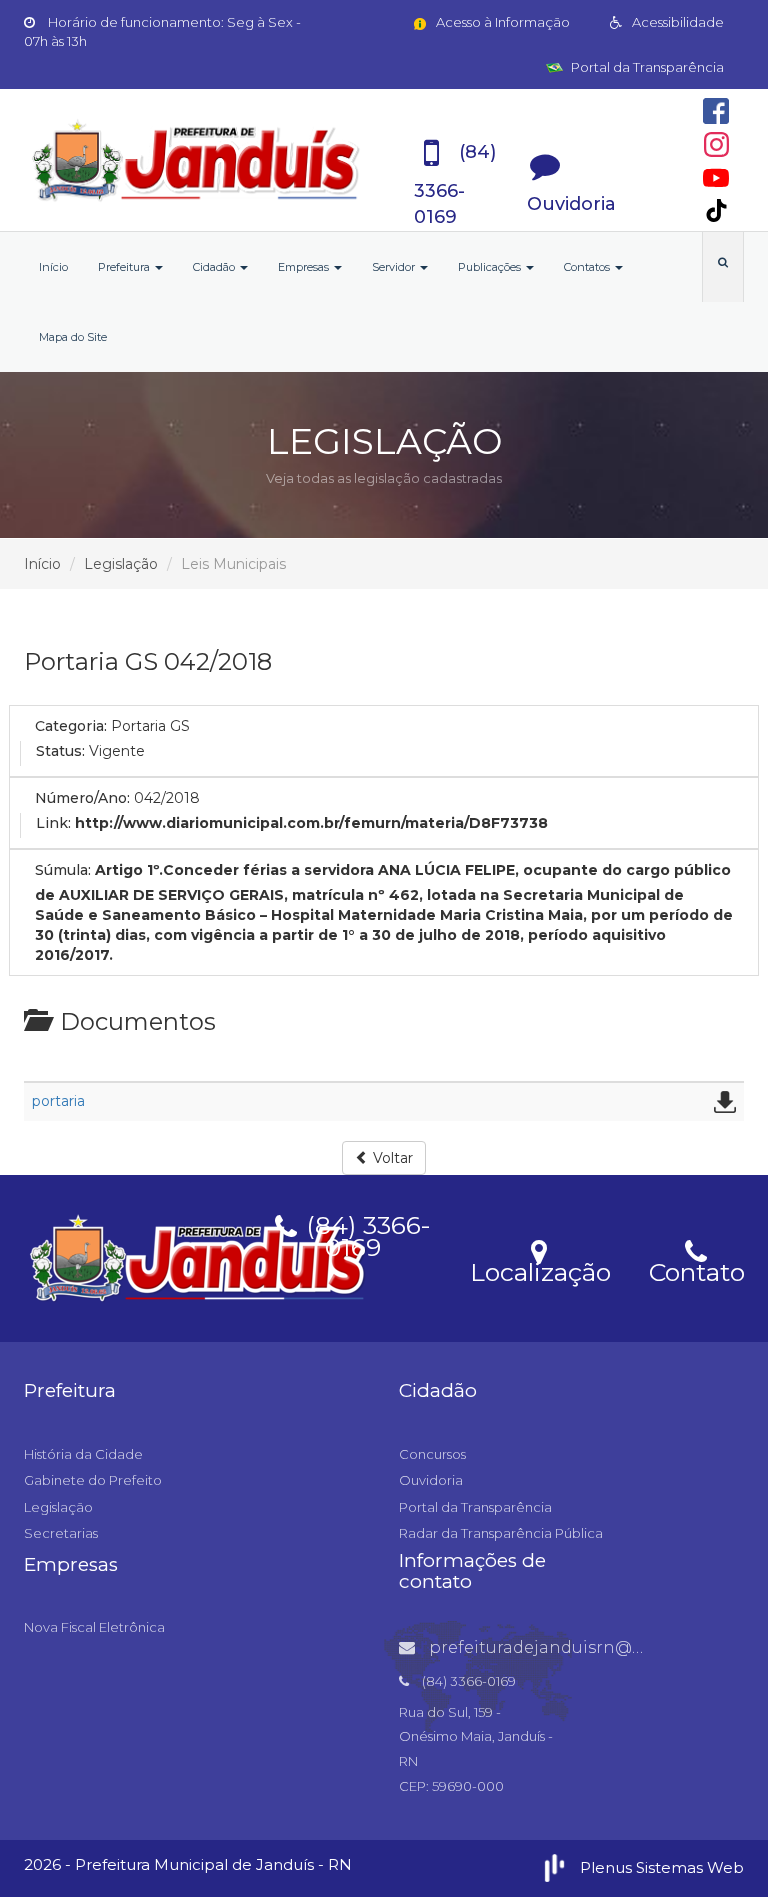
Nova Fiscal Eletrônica (94, 1627)
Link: (53, 823)
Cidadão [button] (215, 267)
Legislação (121, 564)
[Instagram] (716, 144)
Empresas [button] (305, 267)
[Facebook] (716, 111)
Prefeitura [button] (125, 267)
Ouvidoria (431, 1480)
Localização (540, 1269)
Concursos (432, 1454)
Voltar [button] (391, 1158)
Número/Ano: (82, 798)
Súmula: (63, 870)
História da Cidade (83, 1454)
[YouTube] (716, 178)
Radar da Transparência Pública (501, 1533)
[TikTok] (716, 210)
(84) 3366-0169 (365, 1233)
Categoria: (71, 726)
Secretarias (61, 1533)
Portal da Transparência (646, 67)
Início (53, 267)
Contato (696, 1269)
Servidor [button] (395, 267)
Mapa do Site (73, 337)
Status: (60, 751)
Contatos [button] (588, 267)
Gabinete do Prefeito (93, 1480)
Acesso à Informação (501, 22)
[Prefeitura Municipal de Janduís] (196, 160)
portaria (58, 1101)
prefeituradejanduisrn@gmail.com (573, 1647)
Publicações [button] (491, 267)
